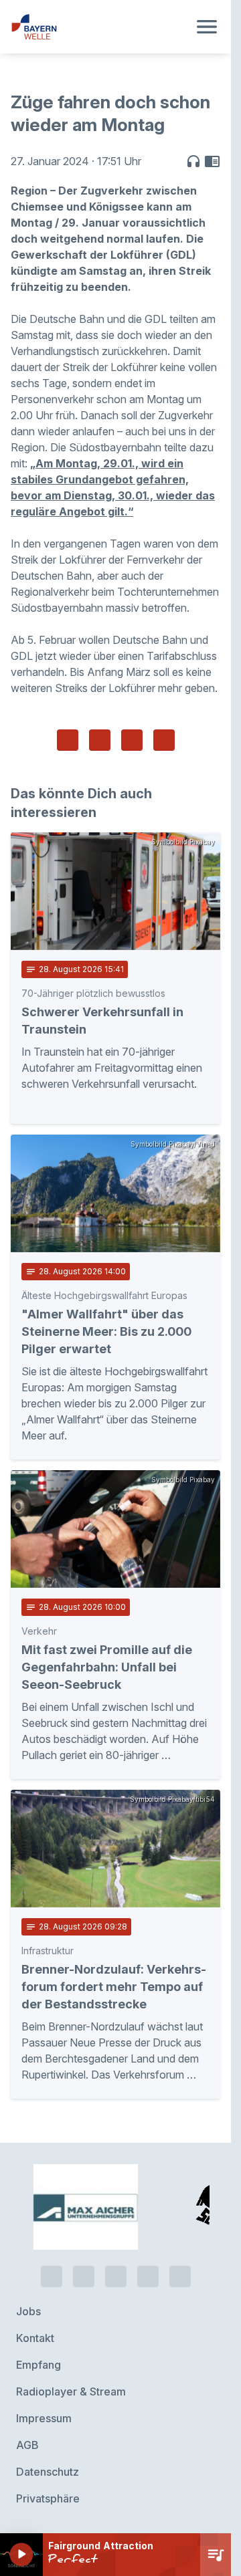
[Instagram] (148, 2276)
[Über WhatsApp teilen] (132, 740)
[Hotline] (52, 2276)
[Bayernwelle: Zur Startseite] (99, 27)
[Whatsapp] (84, 2276)
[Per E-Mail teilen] (164, 740)
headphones (193, 161)
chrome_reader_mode (212, 161)
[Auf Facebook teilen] (68, 740)
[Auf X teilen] (100, 740)
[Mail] (180, 2276)
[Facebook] (116, 2276)
